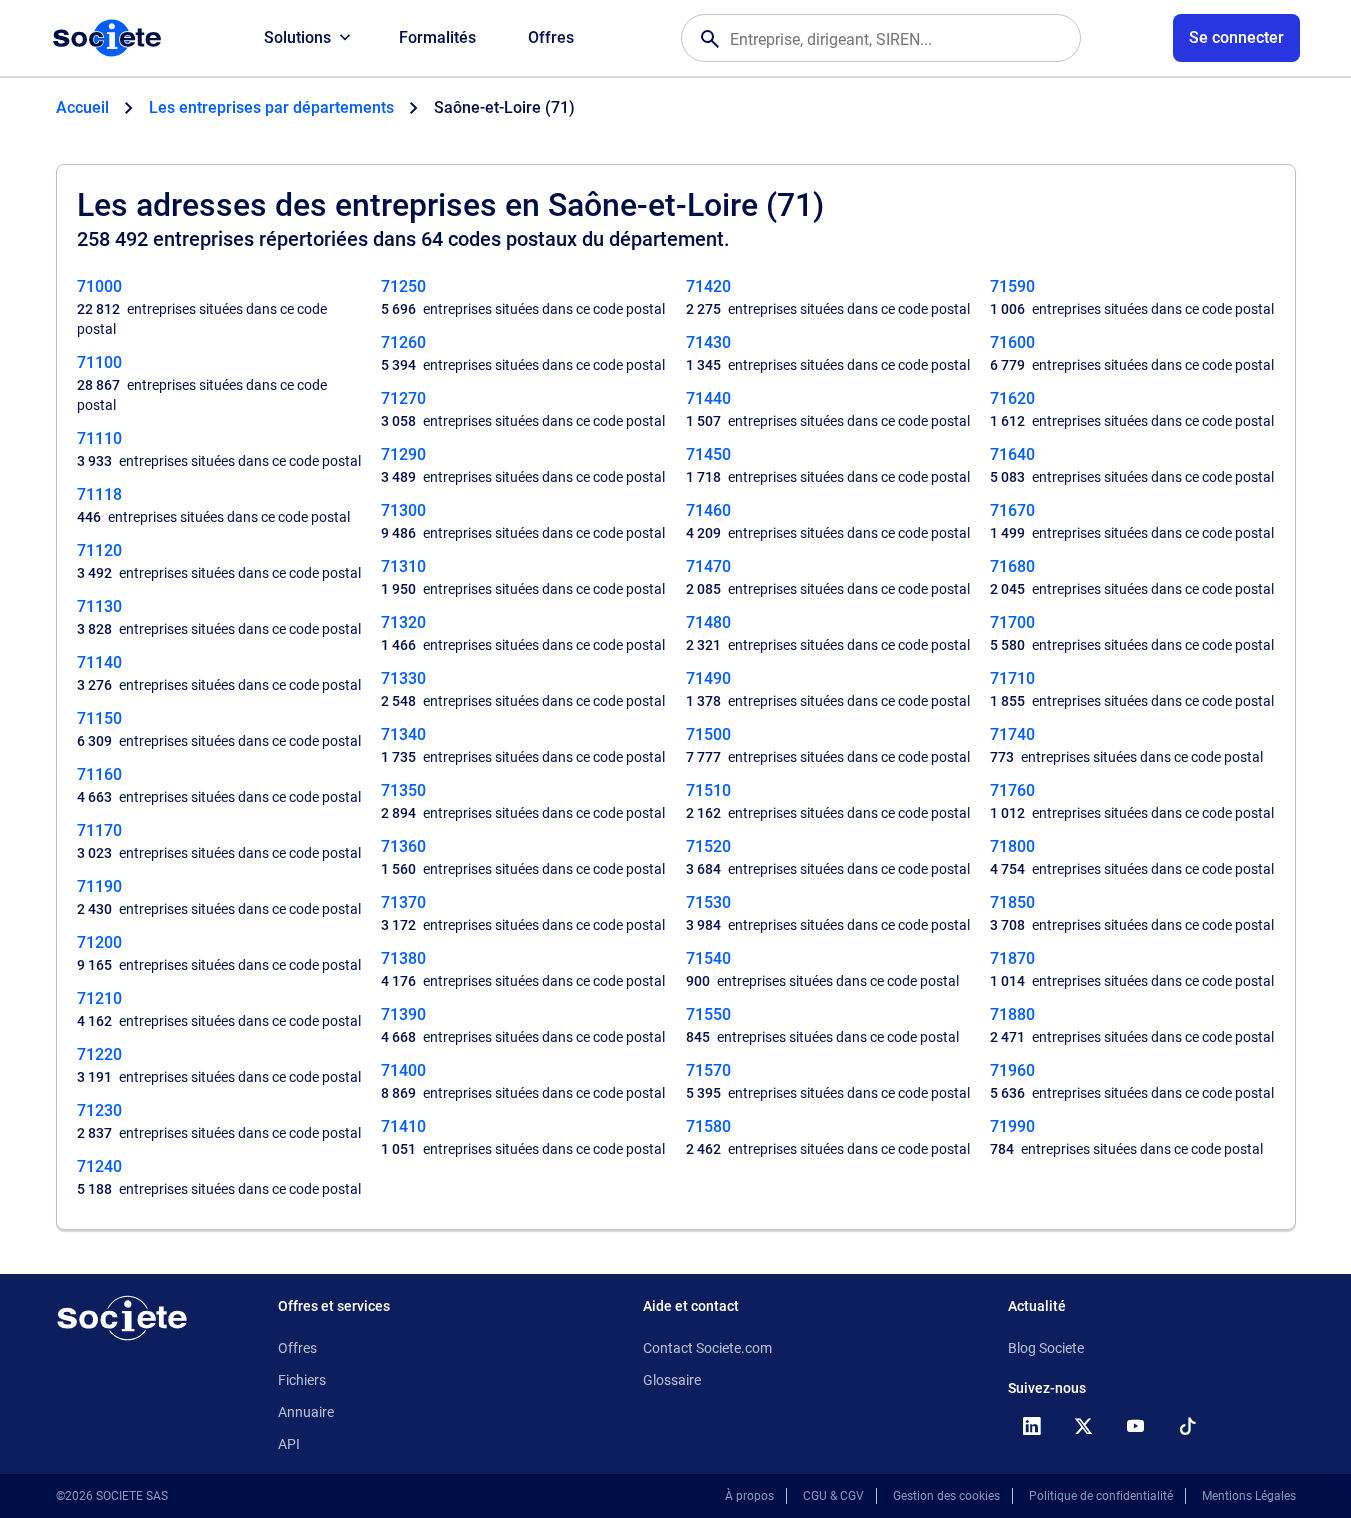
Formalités (437, 37)
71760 (1012, 790)
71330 (403, 678)
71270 (403, 398)
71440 (708, 398)
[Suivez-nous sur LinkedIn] (1032, 1426)
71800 (1012, 846)
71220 (99, 1054)
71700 (1012, 622)
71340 (403, 734)
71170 (99, 830)
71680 (1012, 566)
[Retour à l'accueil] (122, 1318)
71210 (99, 998)
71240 (99, 1166)
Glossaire (672, 1380)
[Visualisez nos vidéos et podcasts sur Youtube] (1136, 1426)
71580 (708, 1126)
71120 (99, 550)
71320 (403, 622)
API (289, 1444)
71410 (403, 1126)
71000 (99, 286)
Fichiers (302, 1380)
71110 (99, 438)
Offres (551, 37)
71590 (1012, 286)
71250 (403, 286)
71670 (1012, 510)
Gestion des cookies (946, 1496)
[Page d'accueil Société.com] (107, 38)
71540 (708, 958)
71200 (99, 942)
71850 (1012, 902)
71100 (99, 362)
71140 (99, 662)
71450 (708, 454)
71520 (708, 846)
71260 (403, 342)
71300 (403, 510)
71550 (708, 1014)
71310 (403, 566)
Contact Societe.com (707, 1348)
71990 (1012, 1126)
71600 (1012, 342)
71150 (99, 718)
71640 (1012, 454)
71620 (1012, 398)
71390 (403, 1014)
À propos (749, 1496)
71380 (403, 958)
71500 (708, 734)
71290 (403, 454)
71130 (99, 606)
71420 (708, 286)
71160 (99, 774)
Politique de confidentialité (1101, 1496)
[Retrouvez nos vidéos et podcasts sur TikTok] (1188, 1426)
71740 (1012, 734)
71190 (99, 886)
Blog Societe (1046, 1348)
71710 (1012, 678)
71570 (708, 1070)
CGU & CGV (833, 1496)
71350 (403, 790)
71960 (1012, 1070)
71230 (99, 1110)
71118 (99, 494)
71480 (708, 622)
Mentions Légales (1249, 1496)
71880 (1012, 1014)
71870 (1012, 958)
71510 (708, 790)
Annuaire (306, 1412)
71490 (708, 678)
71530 (708, 902)
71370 (403, 902)
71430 (708, 342)
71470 (708, 566)
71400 (403, 1070)
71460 (708, 510)
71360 (403, 846)
